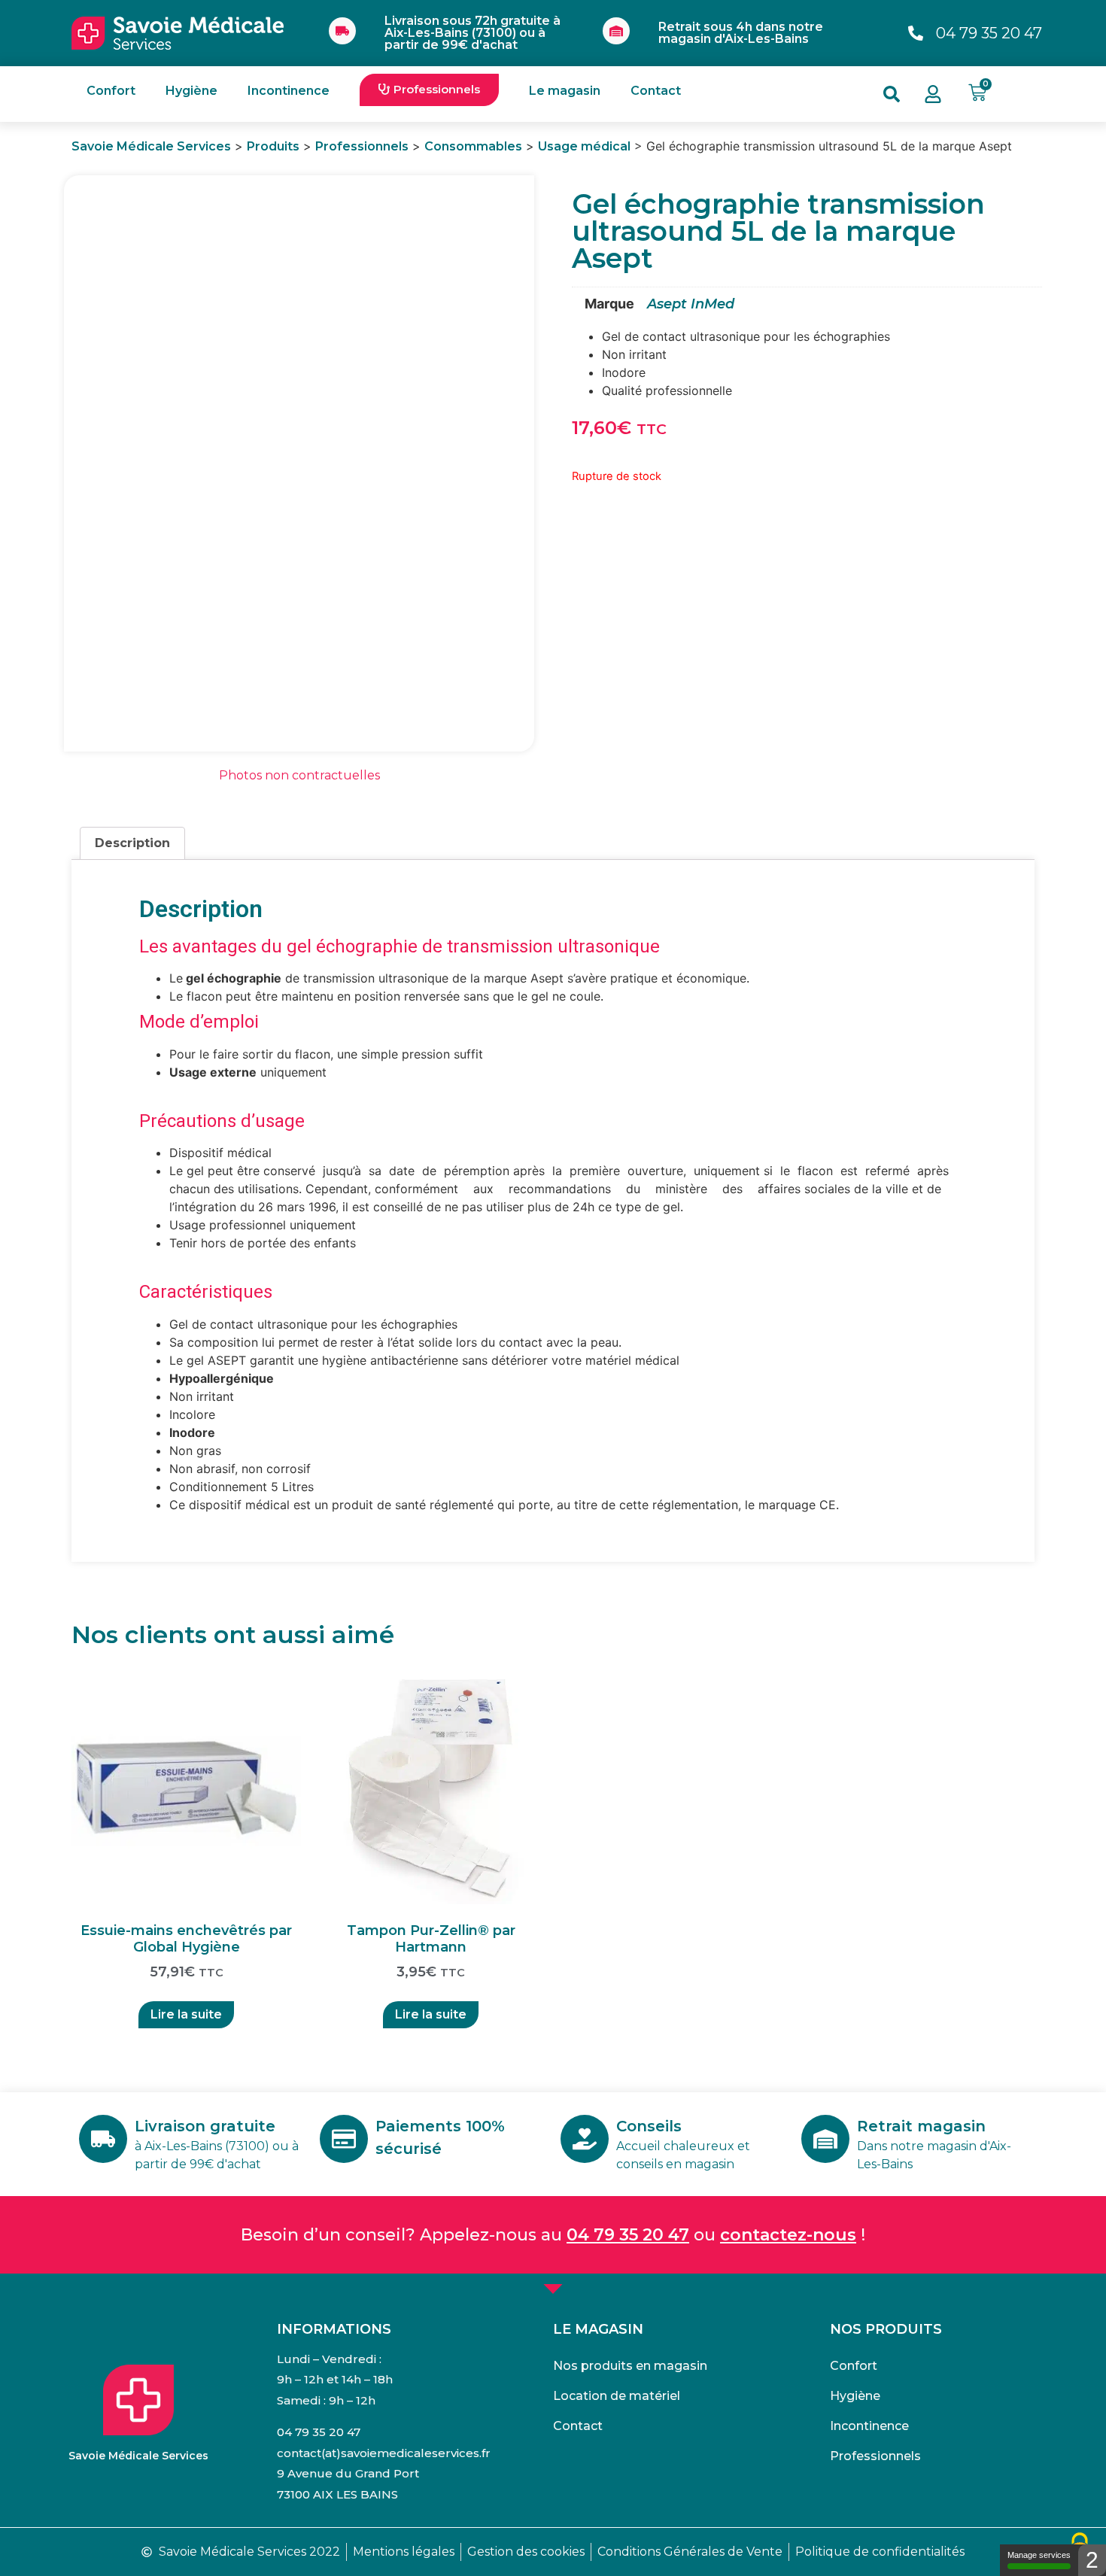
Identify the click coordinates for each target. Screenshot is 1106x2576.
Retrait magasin (921, 2126)
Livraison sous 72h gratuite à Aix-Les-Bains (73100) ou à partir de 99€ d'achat (472, 33)
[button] (429, 90)
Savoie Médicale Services (138, 2456)
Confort (111, 91)
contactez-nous (788, 2235)
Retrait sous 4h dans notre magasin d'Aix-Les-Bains (741, 33)
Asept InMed (691, 304)
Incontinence (289, 91)
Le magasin (565, 91)
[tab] (132, 843)
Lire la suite (186, 2014)
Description (132, 843)
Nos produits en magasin (630, 2366)
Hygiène (191, 91)
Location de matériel (617, 2396)
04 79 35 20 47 (628, 2235)
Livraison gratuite (205, 2126)
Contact (656, 91)
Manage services (1039, 2555)
